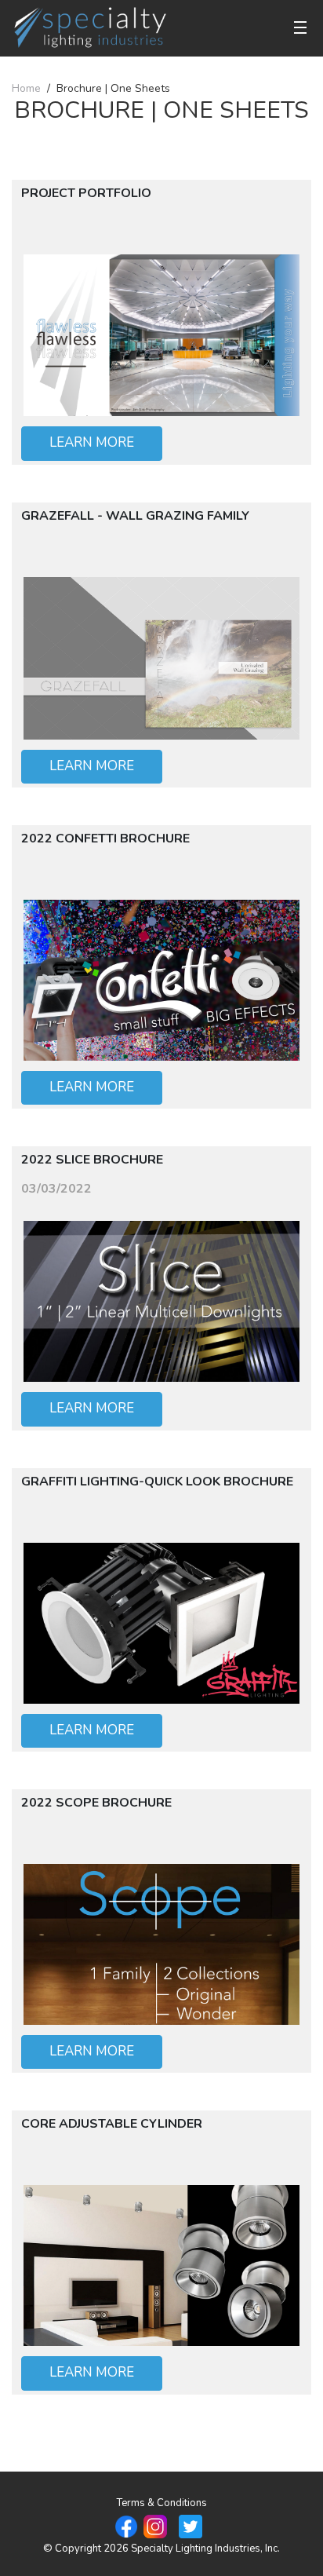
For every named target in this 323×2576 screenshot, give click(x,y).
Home (26, 88)
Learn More (92, 442)
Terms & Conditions (162, 2503)
